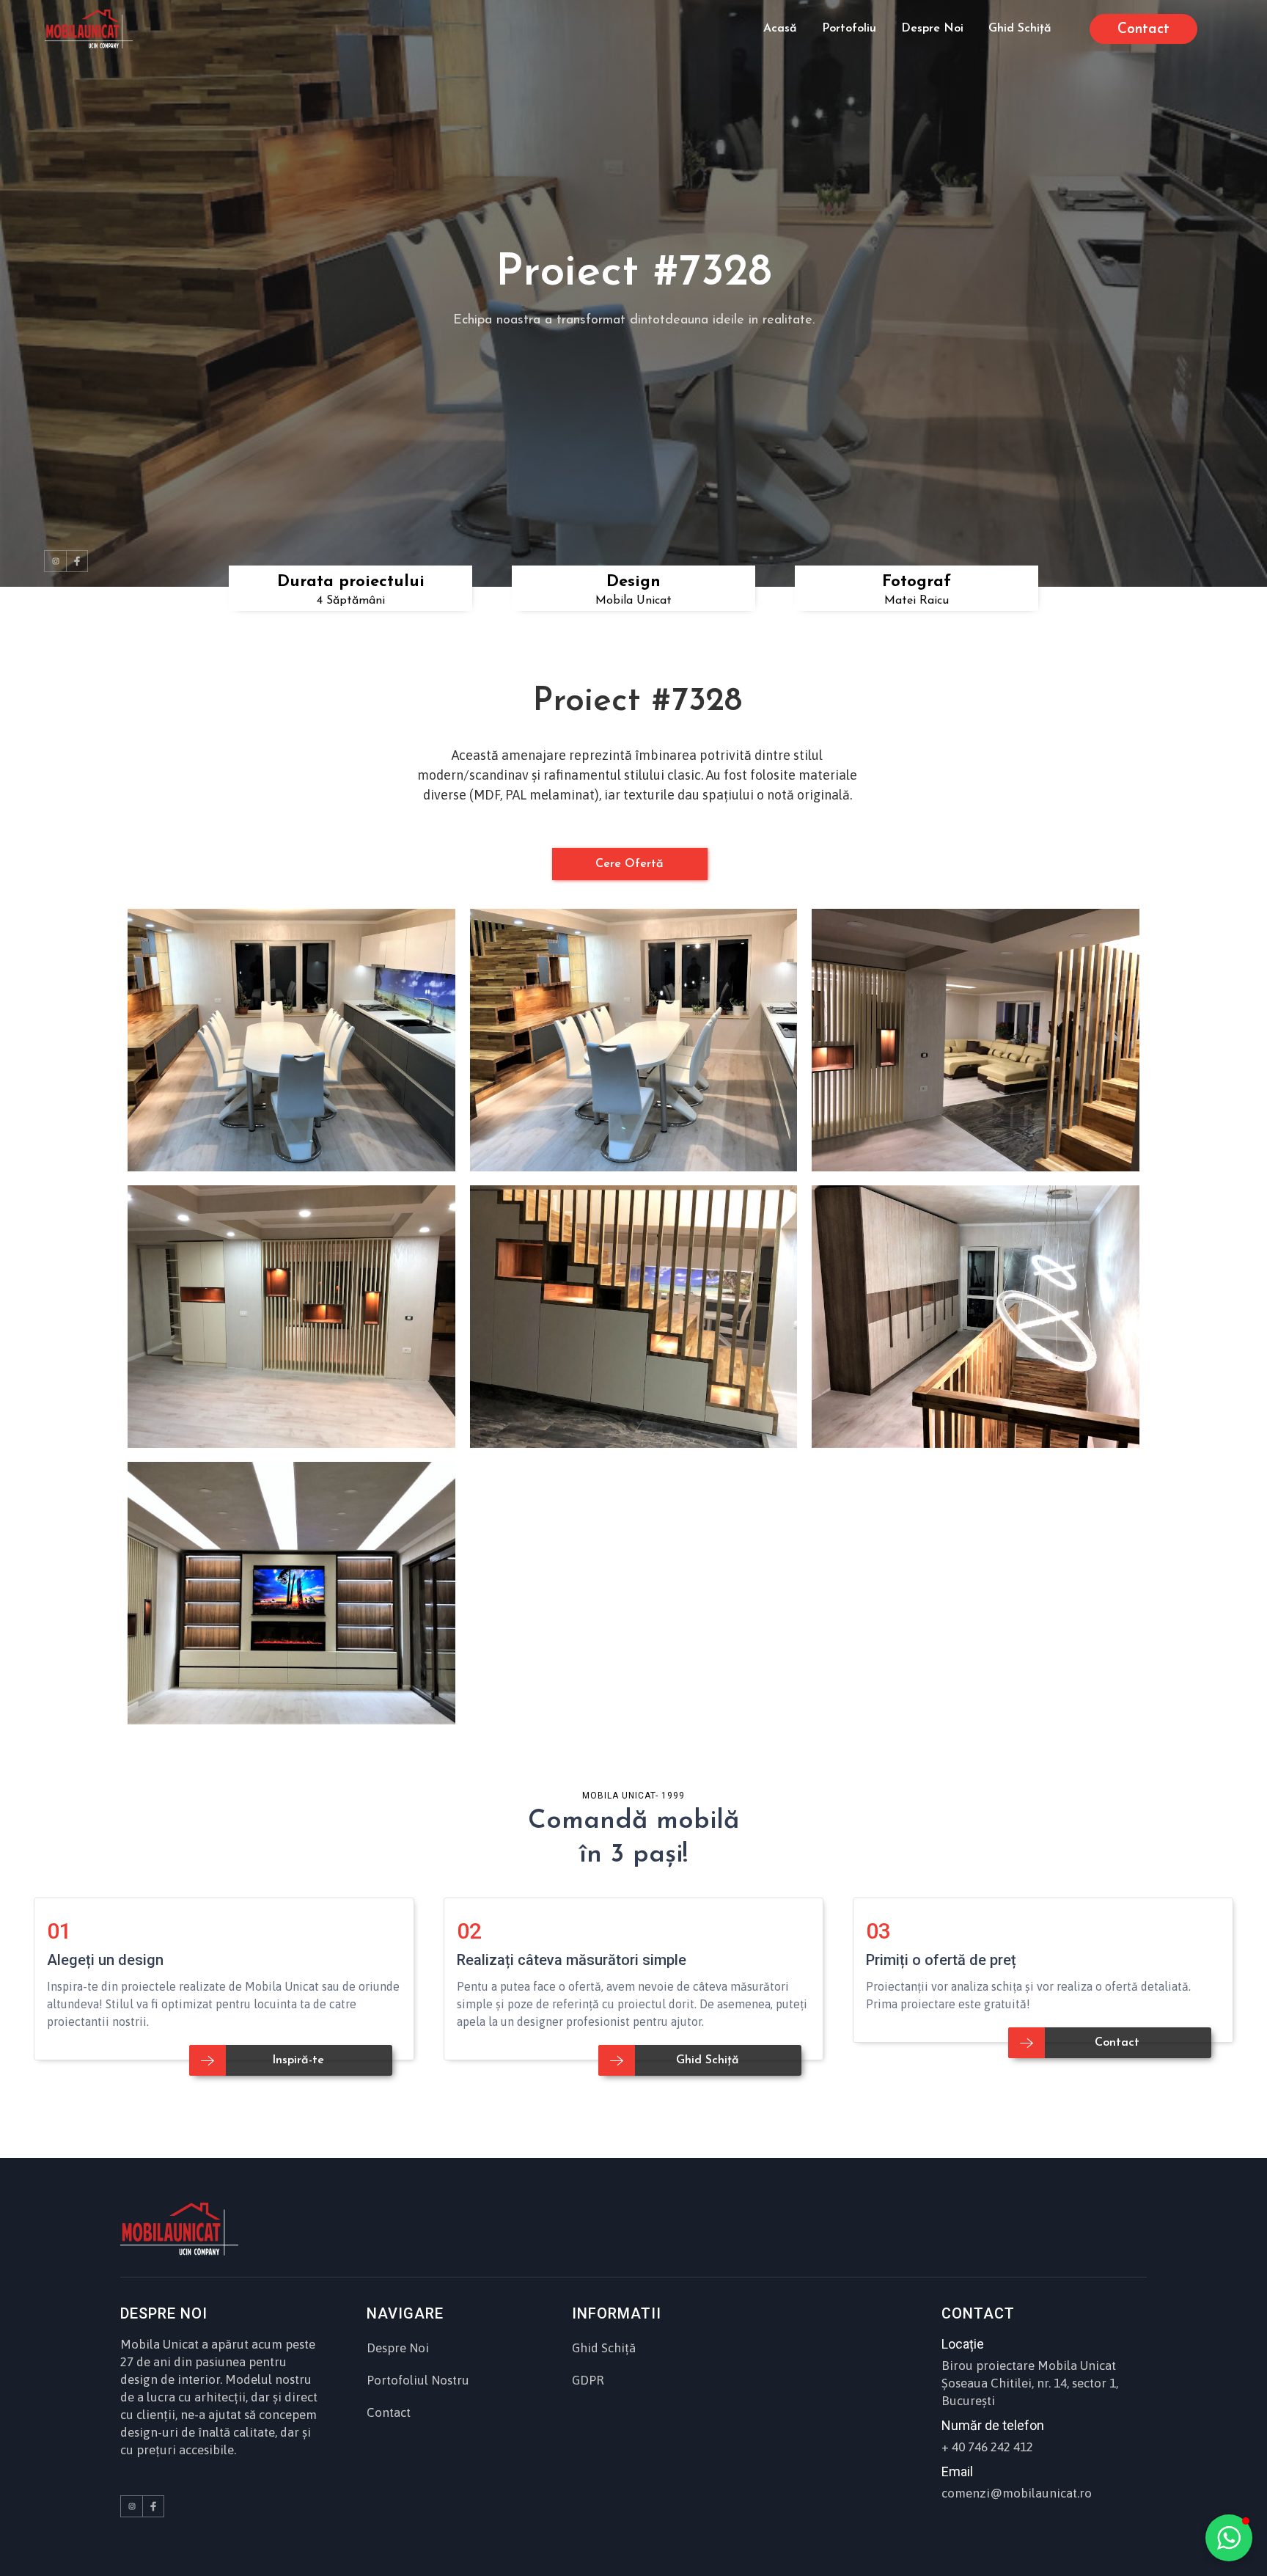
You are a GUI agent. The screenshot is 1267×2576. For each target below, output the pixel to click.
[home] (89, 29)
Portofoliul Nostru (418, 2380)
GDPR (588, 2380)
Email (957, 2471)
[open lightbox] (291, 1040)
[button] (1229, 2538)
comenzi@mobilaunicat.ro (1017, 2493)
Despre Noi (398, 2348)
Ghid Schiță (604, 2348)
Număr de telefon (993, 2425)
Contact (389, 2412)
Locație (963, 2344)
